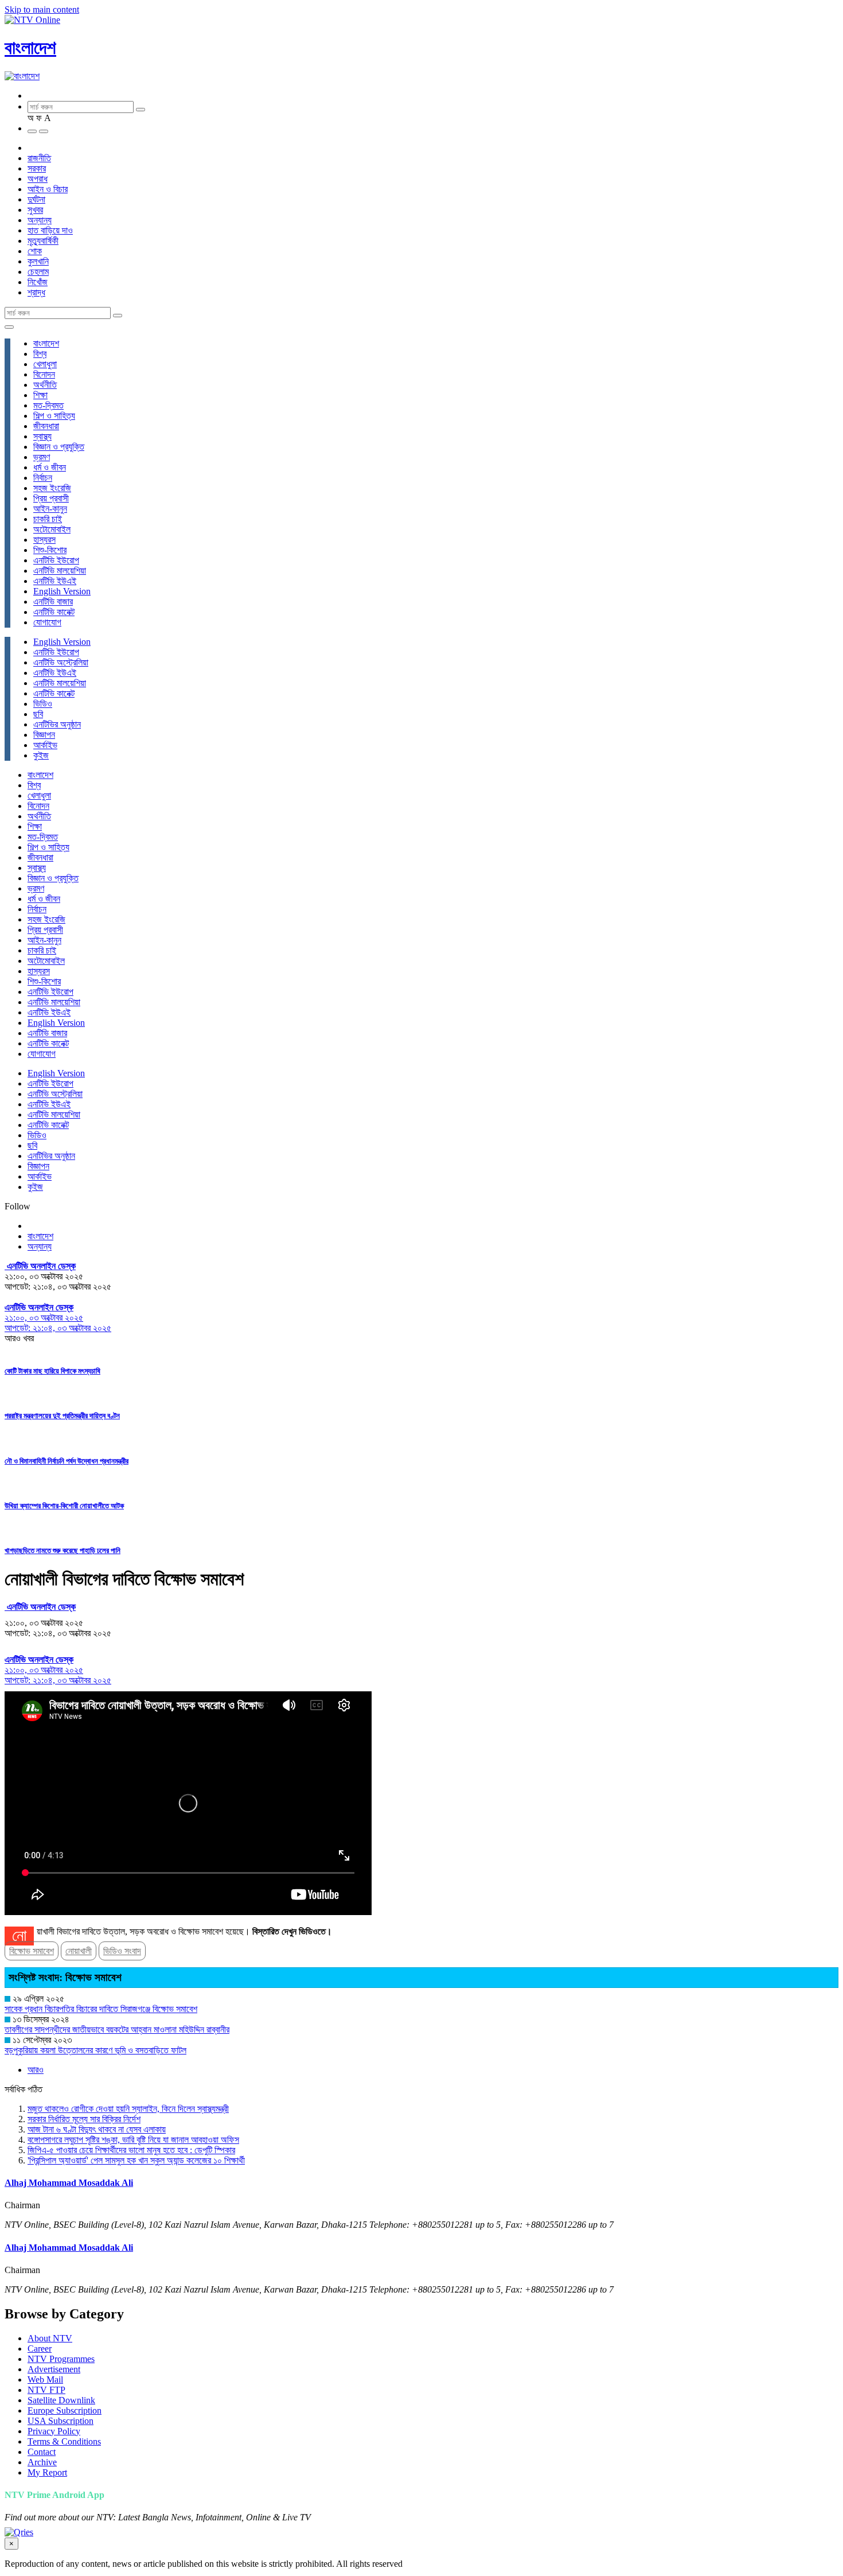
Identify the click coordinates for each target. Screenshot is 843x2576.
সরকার (37, 168)
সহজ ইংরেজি (52, 488)
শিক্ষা (40, 395)
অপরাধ (38, 179)
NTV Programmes (61, 2359)
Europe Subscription (65, 2410)
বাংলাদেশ (30, 48)
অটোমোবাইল (52, 529)
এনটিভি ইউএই (55, 581)
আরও (36, 2070)
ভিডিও (43, 704)
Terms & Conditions (64, 2441)
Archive (42, 2462)
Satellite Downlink (61, 2400)
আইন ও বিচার (48, 189)
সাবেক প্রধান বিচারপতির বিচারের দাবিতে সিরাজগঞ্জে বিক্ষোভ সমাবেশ (101, 2009)
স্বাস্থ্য (42, 436)
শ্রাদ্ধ (36, 292)
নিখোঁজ (38, 282)
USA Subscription (61, 2421)
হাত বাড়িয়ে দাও (50, 230)
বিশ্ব (40, 354)
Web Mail (45, 2380)
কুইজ (41, 755)
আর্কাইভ (45, 745)
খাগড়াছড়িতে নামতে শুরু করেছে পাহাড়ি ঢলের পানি (63, 1550)
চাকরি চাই (48, 519)
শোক (35, 251)
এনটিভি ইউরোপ (56, 560)
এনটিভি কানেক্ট (54, 612)
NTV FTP (46, 2390)
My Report (47, 2472)
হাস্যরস (44, 540)
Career (40, 2349)
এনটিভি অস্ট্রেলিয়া (61, 662)
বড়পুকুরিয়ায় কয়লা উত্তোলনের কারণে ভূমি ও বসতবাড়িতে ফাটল (95, 2050)
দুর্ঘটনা (36, 199)
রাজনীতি (39, 158)
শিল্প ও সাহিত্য (54, 416)
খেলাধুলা (45, 364)
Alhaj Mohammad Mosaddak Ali (69, 2183)
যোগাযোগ (47, 622)
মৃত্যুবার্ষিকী (43, 241)
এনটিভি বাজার (53, 602)
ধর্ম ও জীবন (50, 467)
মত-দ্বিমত (48, 405)
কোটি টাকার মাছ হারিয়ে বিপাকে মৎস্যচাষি (52, 1371)
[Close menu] (9, 327)
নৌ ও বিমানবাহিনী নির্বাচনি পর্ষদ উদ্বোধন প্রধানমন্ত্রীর (67, 1461)
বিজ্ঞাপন (44, 735)
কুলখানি (38, 261)
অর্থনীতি (45, 385)
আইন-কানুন (50, 509)
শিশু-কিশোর (50, 550)
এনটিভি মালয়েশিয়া (60, 571)
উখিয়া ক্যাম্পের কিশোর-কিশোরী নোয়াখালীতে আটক (64, 1506)
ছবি (38, 714)
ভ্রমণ (42, 457)
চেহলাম (38, 272)
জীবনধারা (46, 426)
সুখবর (35, 210)
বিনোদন (44, 374)
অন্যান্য (40, 220)
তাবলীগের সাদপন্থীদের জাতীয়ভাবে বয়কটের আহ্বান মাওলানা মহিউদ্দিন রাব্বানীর (117, 2030)
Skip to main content (42, 9)
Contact (42, 2452)
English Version (62, 591)
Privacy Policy (54, 2431)
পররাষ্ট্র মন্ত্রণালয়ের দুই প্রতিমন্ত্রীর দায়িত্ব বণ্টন (62, 1416)
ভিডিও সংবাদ (122, 1951)
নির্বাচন (43, 478)
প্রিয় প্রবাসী (51, 498)
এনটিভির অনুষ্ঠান (57, 724)
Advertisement (54, 2369)
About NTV (50, 2338)
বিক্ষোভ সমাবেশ (32, 1951)
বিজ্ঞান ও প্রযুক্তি (59, 447)
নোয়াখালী (79, 1951)
